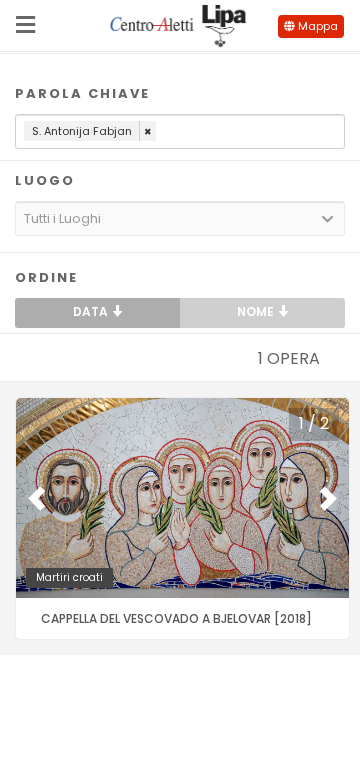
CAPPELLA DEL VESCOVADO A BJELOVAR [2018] (176, 618)
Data (92, 311)
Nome (257, 311)
